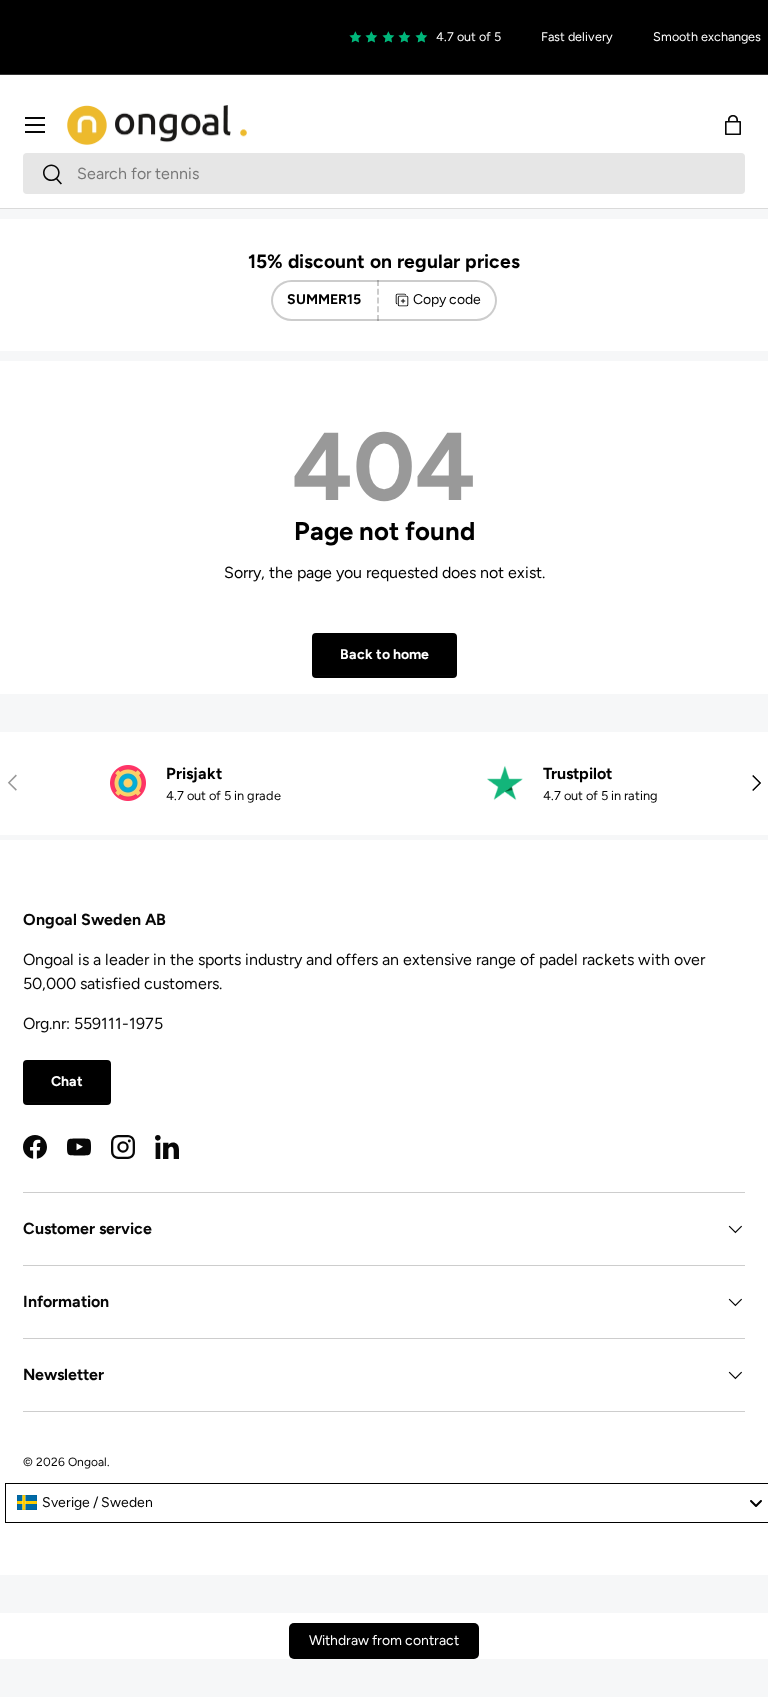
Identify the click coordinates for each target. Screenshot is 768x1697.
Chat (67, 1081)
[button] (733, 125)
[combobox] (384, 173)
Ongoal (87, 1462)
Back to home (384, 654)
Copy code (447, 299)
